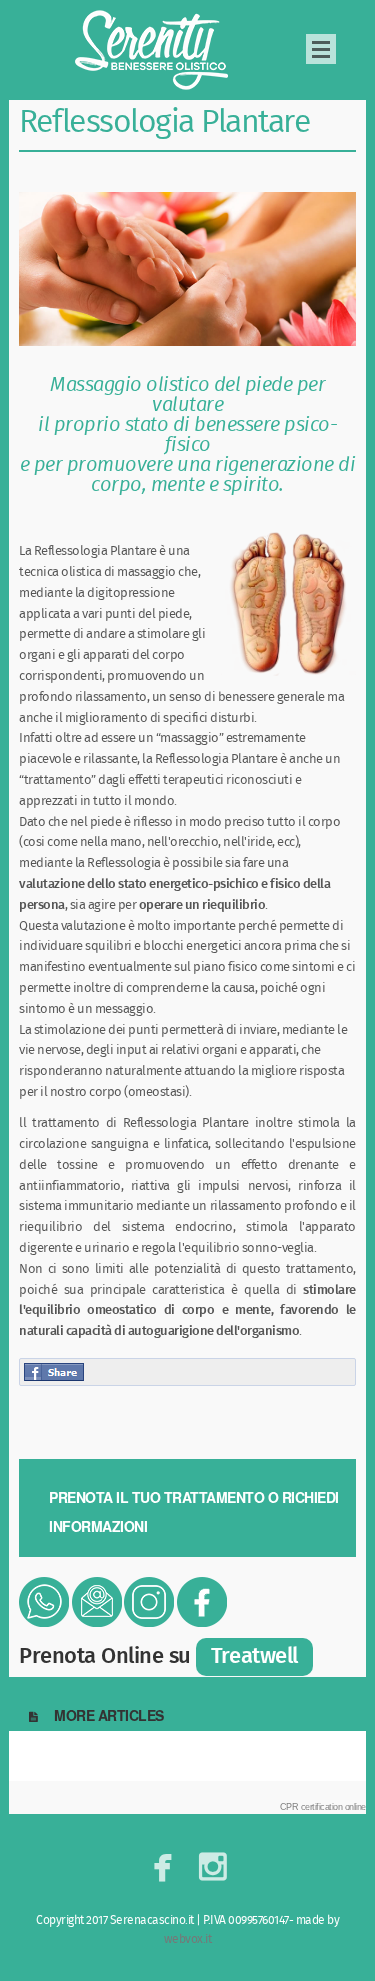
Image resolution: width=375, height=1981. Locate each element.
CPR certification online (323, 1807)
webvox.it (188, 1939)
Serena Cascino (154, 50)
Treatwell (254, 1657)
